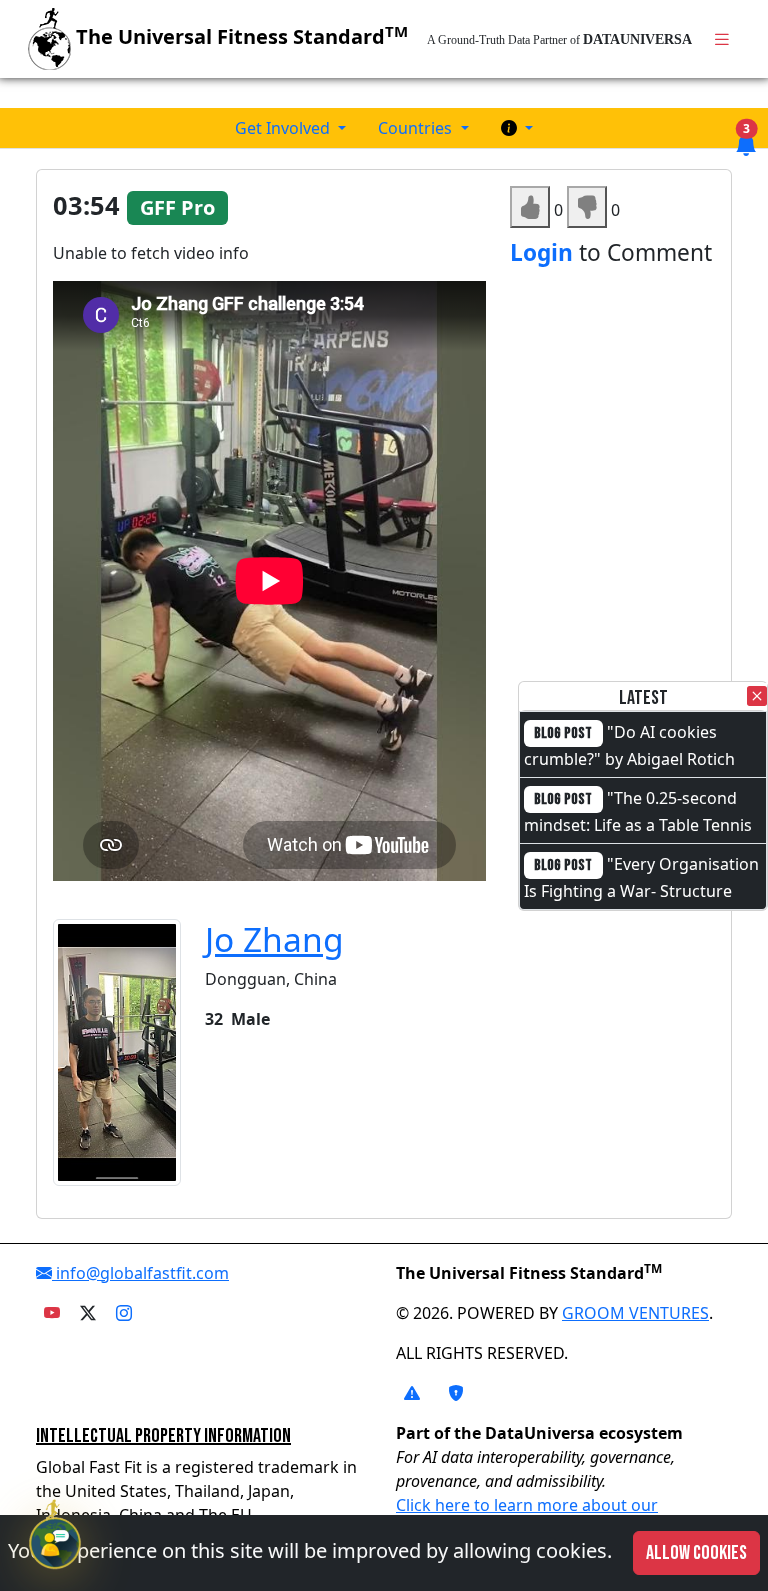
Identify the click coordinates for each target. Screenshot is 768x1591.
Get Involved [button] (284, 128)
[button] (517, 128)
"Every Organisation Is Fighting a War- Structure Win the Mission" (641, 890)
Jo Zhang (274, 939)
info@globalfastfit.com (140, 1273)
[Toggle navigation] (722, 39)
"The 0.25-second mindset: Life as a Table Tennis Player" (638, 824)
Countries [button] (417, 128)
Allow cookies (696, 1553)
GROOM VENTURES (635, 1313)
